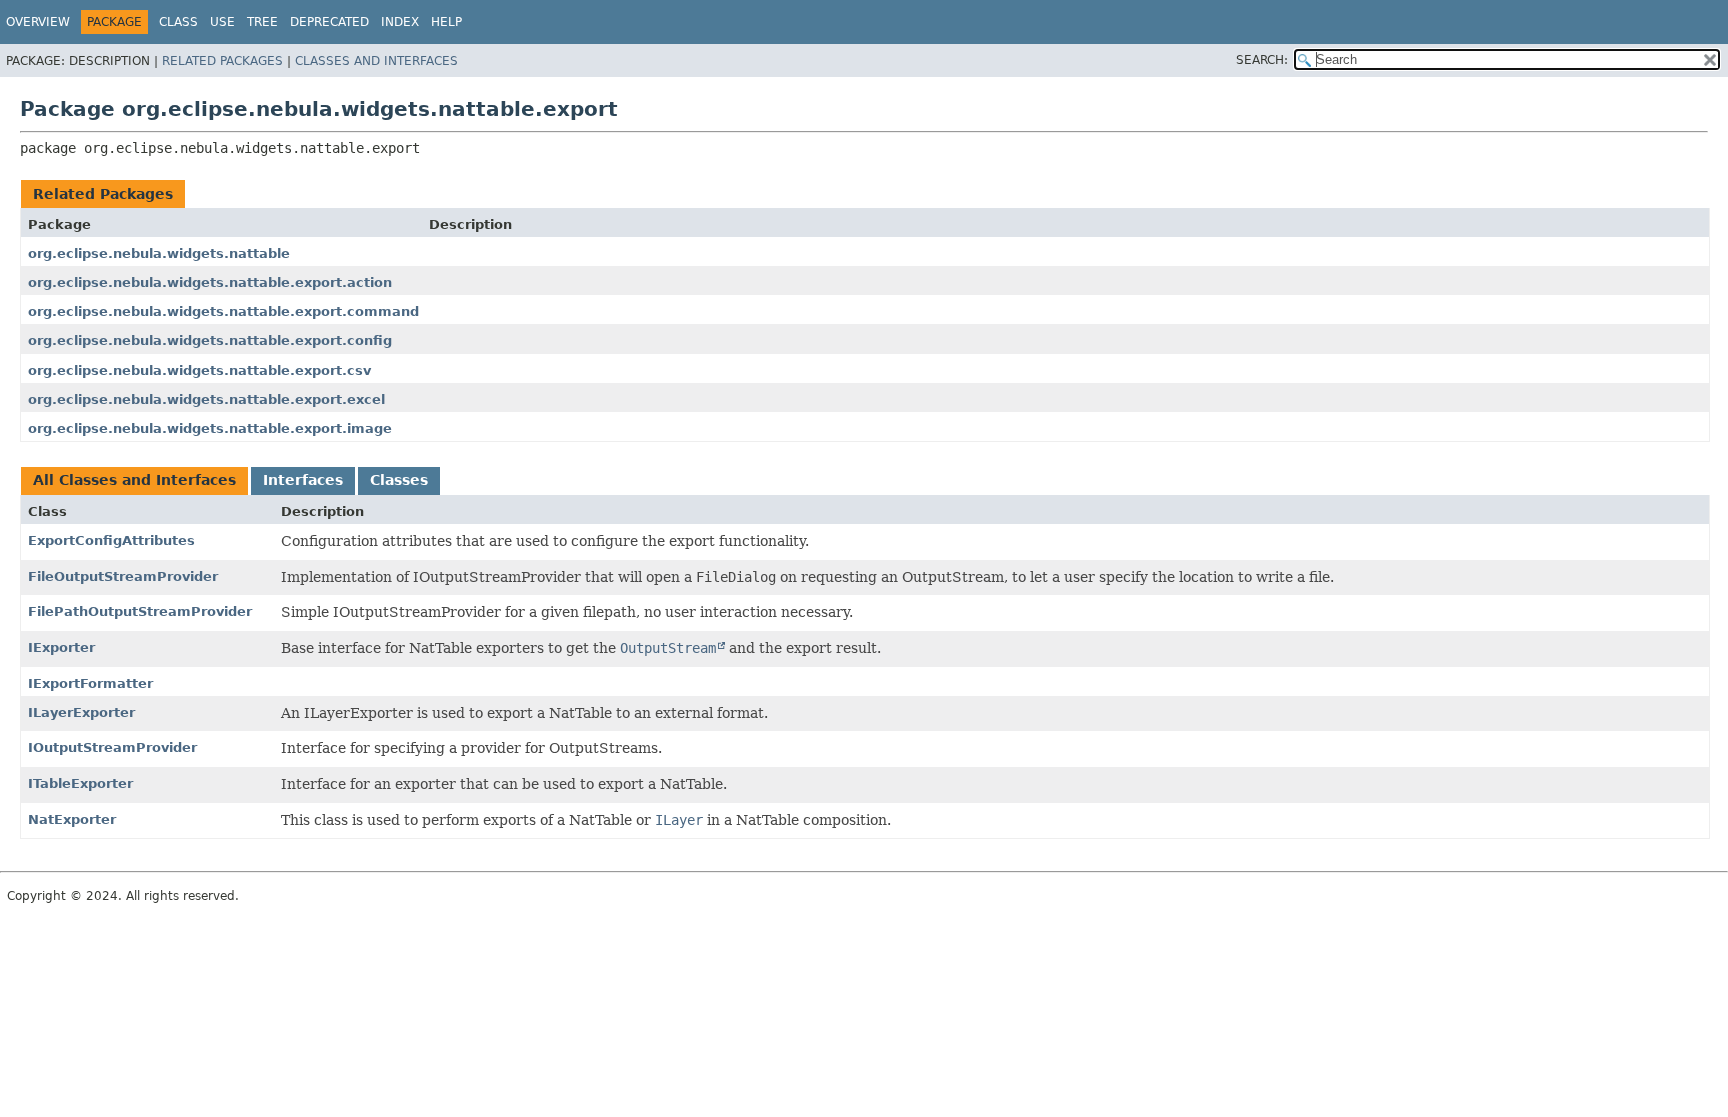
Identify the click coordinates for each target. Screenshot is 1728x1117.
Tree (262, 22)
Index (400, 22)
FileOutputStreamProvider (123, 576)
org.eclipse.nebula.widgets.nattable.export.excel (206, 399)
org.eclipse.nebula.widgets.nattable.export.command (223, 311)
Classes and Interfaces (376, 61)
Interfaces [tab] (303, 480)
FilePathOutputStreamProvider (140, 611)
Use (222, 22)
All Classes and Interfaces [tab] (134, 480)
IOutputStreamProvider (112, 747)
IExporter (61, 647)
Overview (38, 22)
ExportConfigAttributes (111, 540)
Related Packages (222, 61)
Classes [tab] (399, 480)
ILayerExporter (81, 712)
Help (446, 22)
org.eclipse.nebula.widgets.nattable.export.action (210, 282)
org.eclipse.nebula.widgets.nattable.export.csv (199, 370)
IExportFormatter (90, 683)
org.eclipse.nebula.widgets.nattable (159, 253)
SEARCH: (1262, 60)
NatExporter (72, 819)
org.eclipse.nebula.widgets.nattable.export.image (210, 428)
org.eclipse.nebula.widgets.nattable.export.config (210, 340)
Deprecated (329, 22)
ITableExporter (80, 783)
